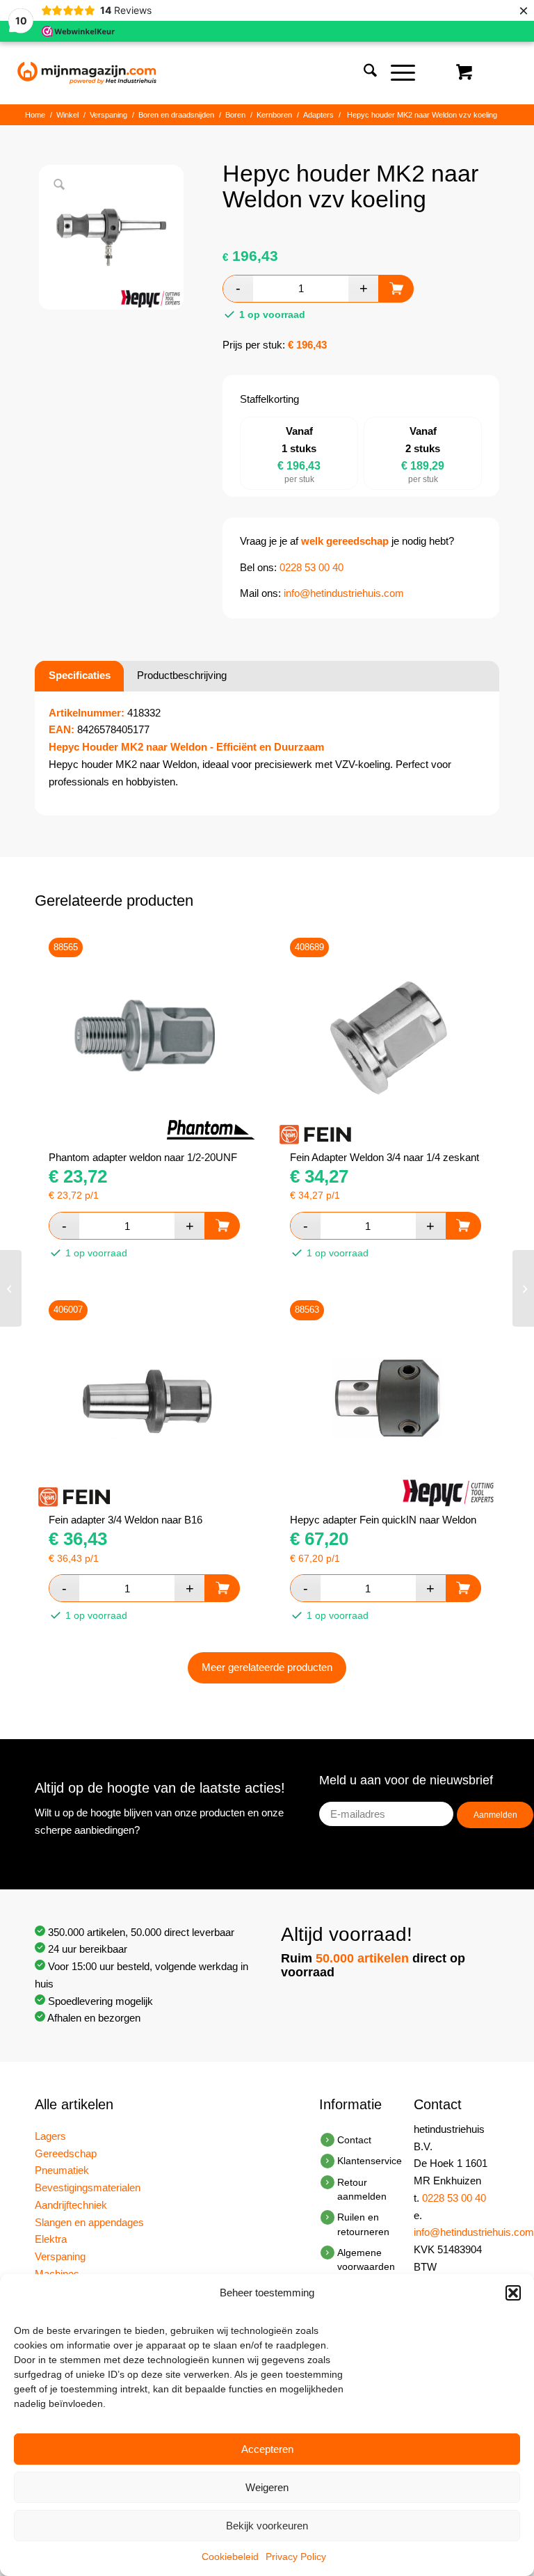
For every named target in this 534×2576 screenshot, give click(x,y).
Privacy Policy (296, 2557)
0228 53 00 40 (311, 567)
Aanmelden (495, 1815)
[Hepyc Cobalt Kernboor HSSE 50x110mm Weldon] (11, 1288)
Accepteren (267, 2449)
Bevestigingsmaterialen (88, 2187)
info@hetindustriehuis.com (344, 593)
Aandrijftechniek (71, 2205)
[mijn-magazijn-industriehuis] (87, 73)
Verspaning (60, 2256)
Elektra (51, 2239)
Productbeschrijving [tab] (182, 675)
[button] (513, 2293)
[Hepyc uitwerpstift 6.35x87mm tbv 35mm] (523, 1288)
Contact (354, 2140)
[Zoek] (363, 73)
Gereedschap (66, 2153)
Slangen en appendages (89, 2222)
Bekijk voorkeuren (267, 2526)
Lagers (50, 2136)
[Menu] (396, 73)
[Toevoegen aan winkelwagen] (396, 289)
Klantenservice (370, 2161)
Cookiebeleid (230, 2557)
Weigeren (267, 2487)
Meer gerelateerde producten (267, 1667)
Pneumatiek (62, 2170)
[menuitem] (363, 73)
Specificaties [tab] (80, 675)
